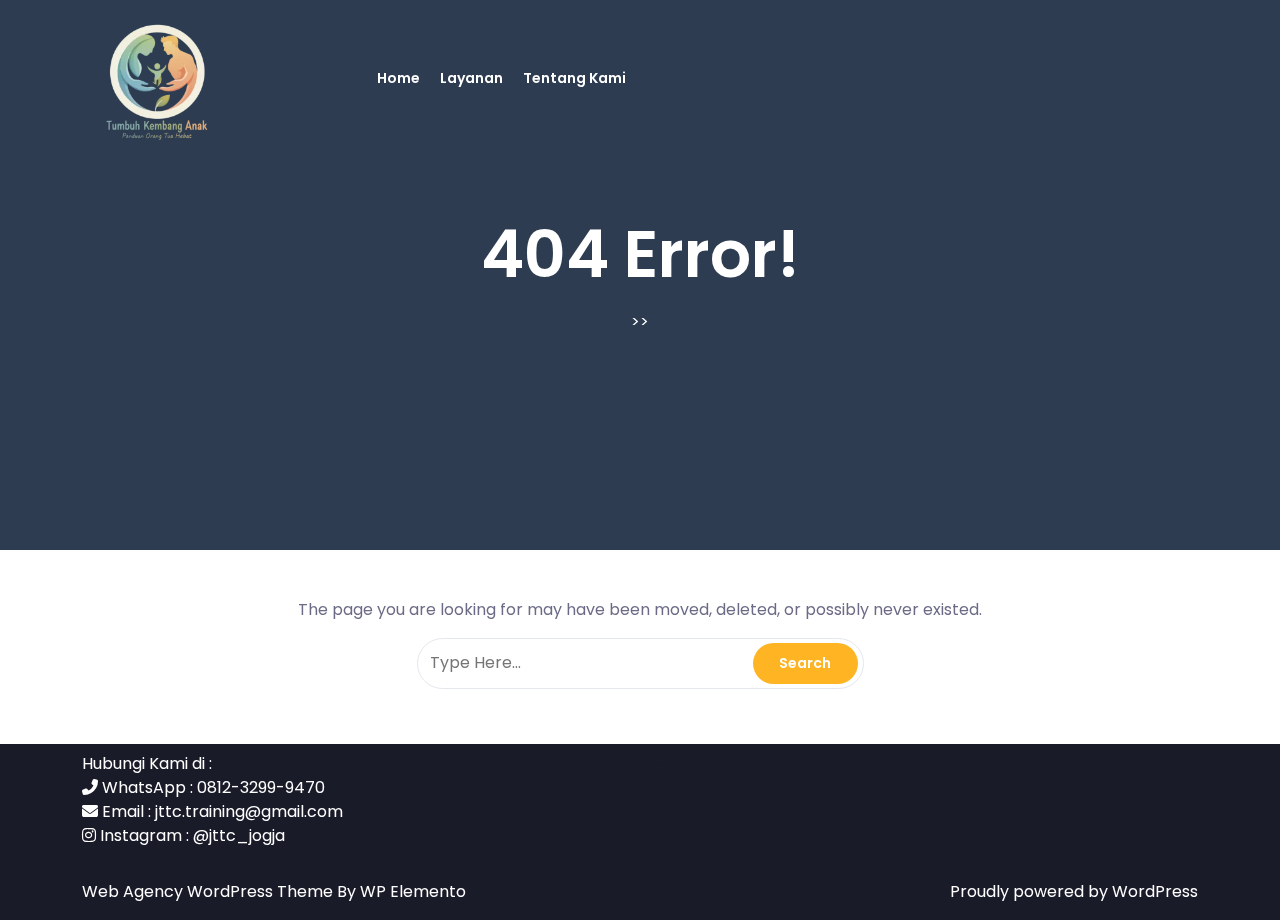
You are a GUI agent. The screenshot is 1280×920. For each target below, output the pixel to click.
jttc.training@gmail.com (249, 811)
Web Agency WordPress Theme (209, 891)
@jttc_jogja (239, 835)
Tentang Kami (574, 78)
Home (398, 78)
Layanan (471, 78)
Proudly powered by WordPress (1074, 891)
